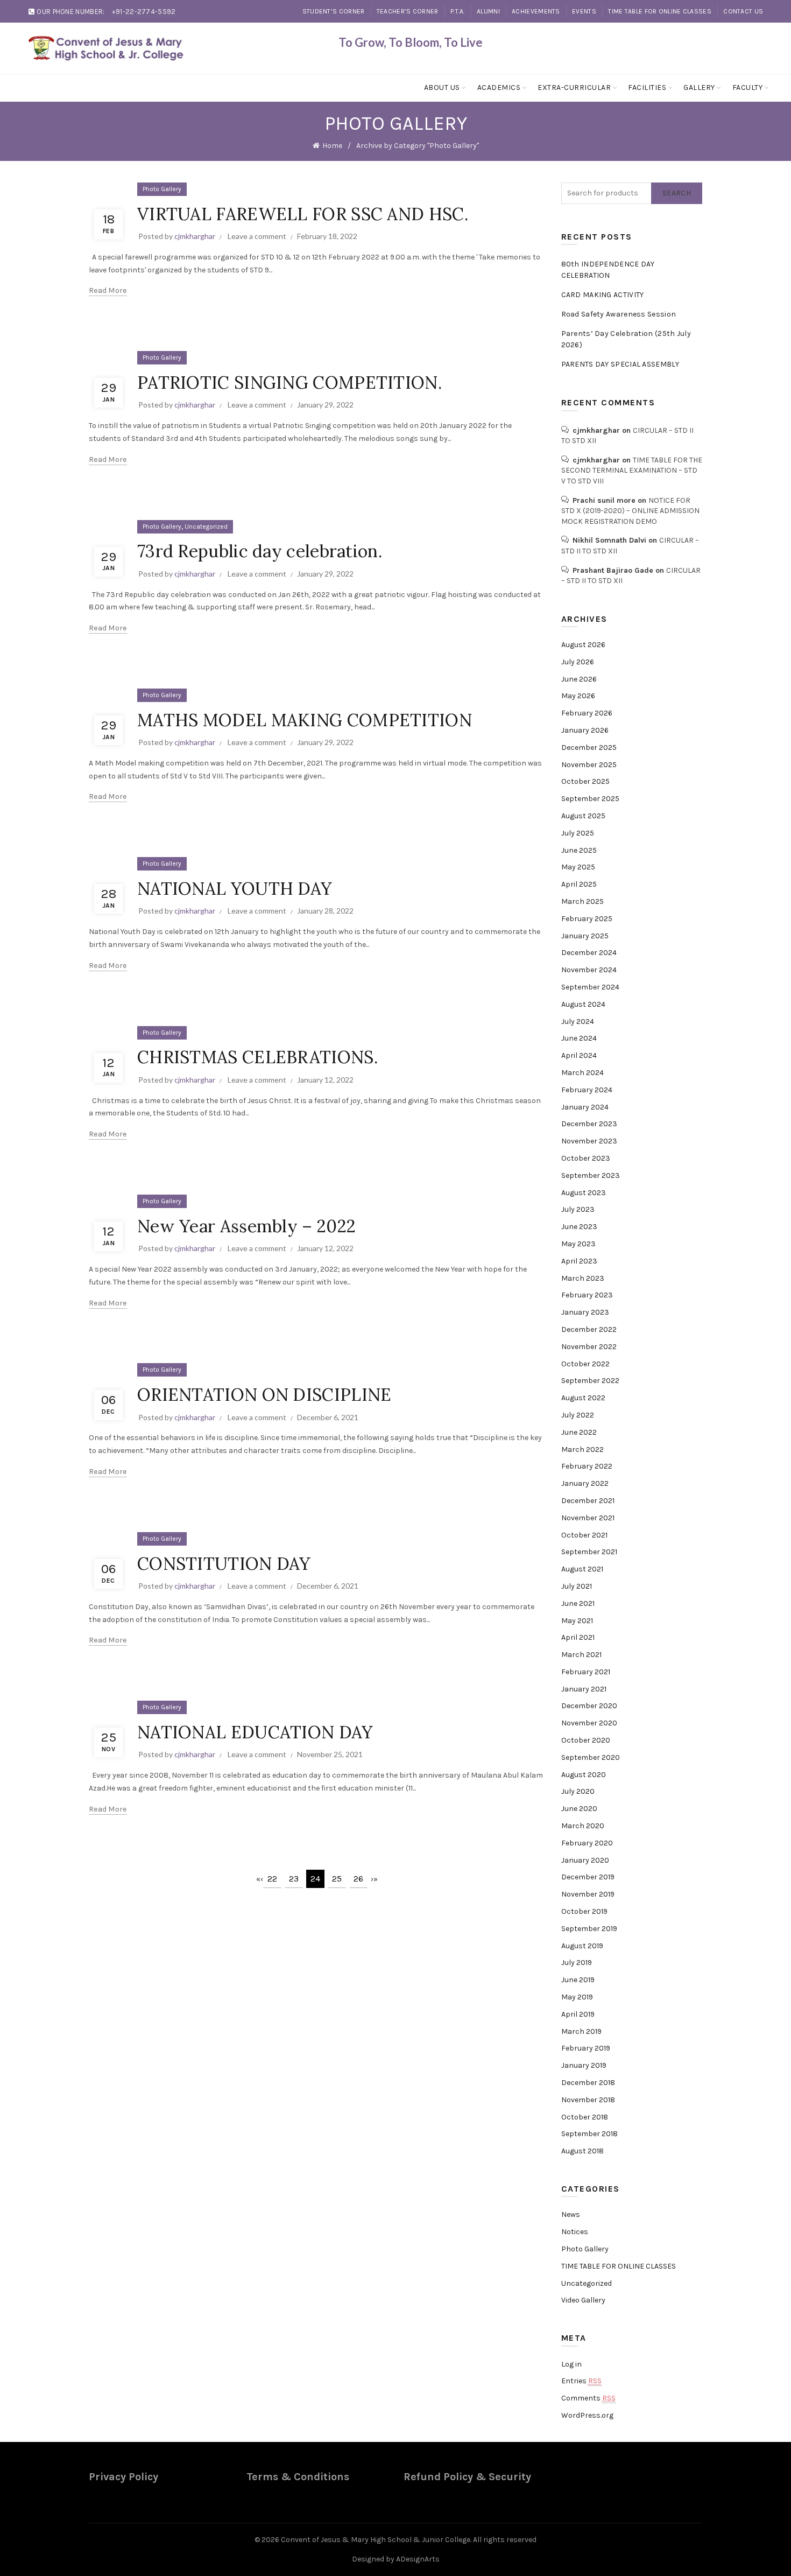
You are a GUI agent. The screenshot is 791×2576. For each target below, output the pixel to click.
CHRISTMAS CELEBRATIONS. (257, 1057)
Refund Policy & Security (467, 2477)
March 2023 (583, 1278)
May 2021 (577, 1621)
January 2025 (585, 936)
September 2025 (590, 799)
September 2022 (590, 1381)
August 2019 (582, 1946)
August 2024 (583, 1004)
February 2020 (587, 1843)
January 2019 (584, 2065)
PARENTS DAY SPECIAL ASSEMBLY (620, 364)
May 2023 (578, 1244)
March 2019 (581, 2031)
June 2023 (579, 1227)
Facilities (647, 87)
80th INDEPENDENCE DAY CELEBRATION (608, 270)
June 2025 (579, 850)
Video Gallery (583, 2300)
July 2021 (577, 1586)
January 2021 (584, 1689)
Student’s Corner (334, 11)
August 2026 (583, 645)
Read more (108, 290)
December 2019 (588, 1877)
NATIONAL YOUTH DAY (235, 889)
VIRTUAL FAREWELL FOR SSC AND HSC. (303, 214)
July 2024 (578, 1022)
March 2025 (582, 901)
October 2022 (585, 1364)
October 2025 (585, 781)
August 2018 (582, 2151)
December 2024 (589, 953)
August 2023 (584, 1193)
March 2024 (582, 1073)
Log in (571, 2364)
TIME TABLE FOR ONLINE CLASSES (660, 11)
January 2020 (585, 1860)
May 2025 (578, 867)
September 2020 (591, 1757)
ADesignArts (418, 2559)
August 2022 (583, 1398)
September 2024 (590, 987)
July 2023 (578, 1209)
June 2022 (579, 1432)
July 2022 (578, 1415)
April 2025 (579, 884)
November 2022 (589, 1347)
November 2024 (589, 970)
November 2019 (588, 1894)
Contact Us (743, 11)
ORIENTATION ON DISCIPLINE (264, 1395)
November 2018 (588, 2100)
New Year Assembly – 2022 (246, 1226)
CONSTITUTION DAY (224, 1564)
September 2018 (589, 2134)
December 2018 (588, 2083)
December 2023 (589, 1124)
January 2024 (585, 1107)
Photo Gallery (162, 189)
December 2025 (589, 747)
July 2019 (577, 1963)
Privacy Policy (123, 2477)
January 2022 (585, 1483)
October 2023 (586, 1158)
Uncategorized (206, 527)
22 (272, 1879)
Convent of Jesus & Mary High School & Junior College (376, 2540)
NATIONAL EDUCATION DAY (255, 1732)
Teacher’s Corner (408, 11)
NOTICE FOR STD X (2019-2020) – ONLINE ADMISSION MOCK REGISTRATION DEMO (630, 511)
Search (677, 193)
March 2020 (583, 1826)
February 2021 (586, 1672)
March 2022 (582, 1450)
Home (332, 146)
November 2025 (589, 765)
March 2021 (581, 1655)
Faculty (748, 87)
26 (358, 1879)
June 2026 (579, 679)
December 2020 (589, 1706)
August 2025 (583, 816)
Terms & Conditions (298, 2477)
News (571, 2214)
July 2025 (578, 833)
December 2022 (589, 1329)
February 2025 (587, 919)
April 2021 (578, 1637)
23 (294, 1879)
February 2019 (586, 2048)
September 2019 (589, 1929)
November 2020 (589, 1723)
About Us (442, 87)
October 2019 (584, 1911)
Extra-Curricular (574, 87)
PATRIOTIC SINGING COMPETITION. (289, 382)
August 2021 (582, 1569)
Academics (499, 87)
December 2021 (588, 1501)
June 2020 (579, 1809)
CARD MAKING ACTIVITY (603, 295)
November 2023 (589, 1141)
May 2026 (578, 696)
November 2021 (588, 1518)
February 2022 (587, 1466)
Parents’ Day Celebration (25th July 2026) (626, 339)
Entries (581, 2381)
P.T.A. (458, 11)
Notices (575, 2232)
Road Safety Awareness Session (619, 314)
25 (337, 1879)
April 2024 (579, 1055)
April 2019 (578, 2014)
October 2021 (584, 1535)
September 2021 (589, 1552)
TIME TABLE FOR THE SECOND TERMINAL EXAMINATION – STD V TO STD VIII (632, 471)
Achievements (536, 11)
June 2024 (579, 1038)
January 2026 (585, 730)
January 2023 (585, 1312)
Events (584, 11)
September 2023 (591, 1175)
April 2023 (579, 1261)
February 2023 (587, 1295)
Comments (588, 2398)
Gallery (699, 87)
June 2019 (578, 1980)
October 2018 (585, 2117)
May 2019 (577, 1997)
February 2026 (587, 713)
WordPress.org (587, 2415)
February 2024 (587, 1090)
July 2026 (578, 662)
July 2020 (578, 1791)
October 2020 (586, 1740)
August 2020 (584, 1775)
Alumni (488, 11)
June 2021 (578, 1603)
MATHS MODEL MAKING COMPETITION (305, 720)
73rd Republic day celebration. (260, 551)
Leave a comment (257, 236)
